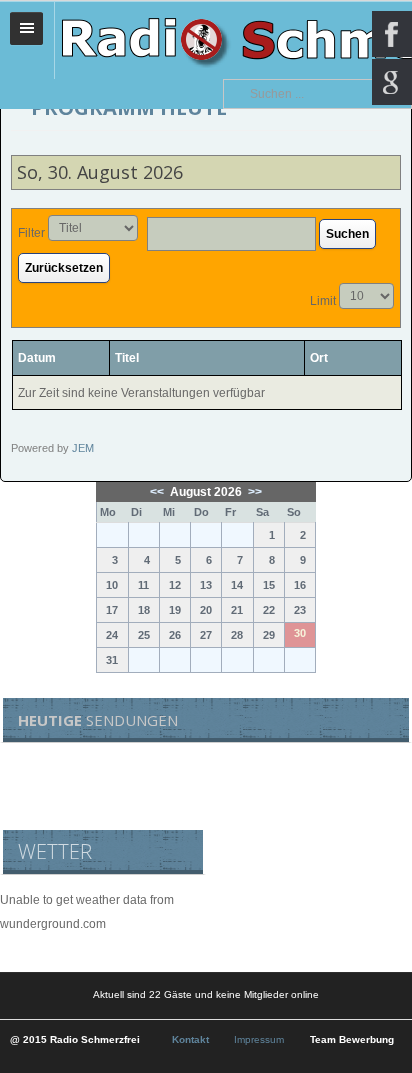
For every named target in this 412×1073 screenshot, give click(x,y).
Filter (31, 233)
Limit (323, 301)
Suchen (347, 234)
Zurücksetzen (64, 268)
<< (158, 492)
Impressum (259, 1039)
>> (253, 492)
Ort (319, 358)
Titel (127, 358)
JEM (83, 448)
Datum (37, 358)
